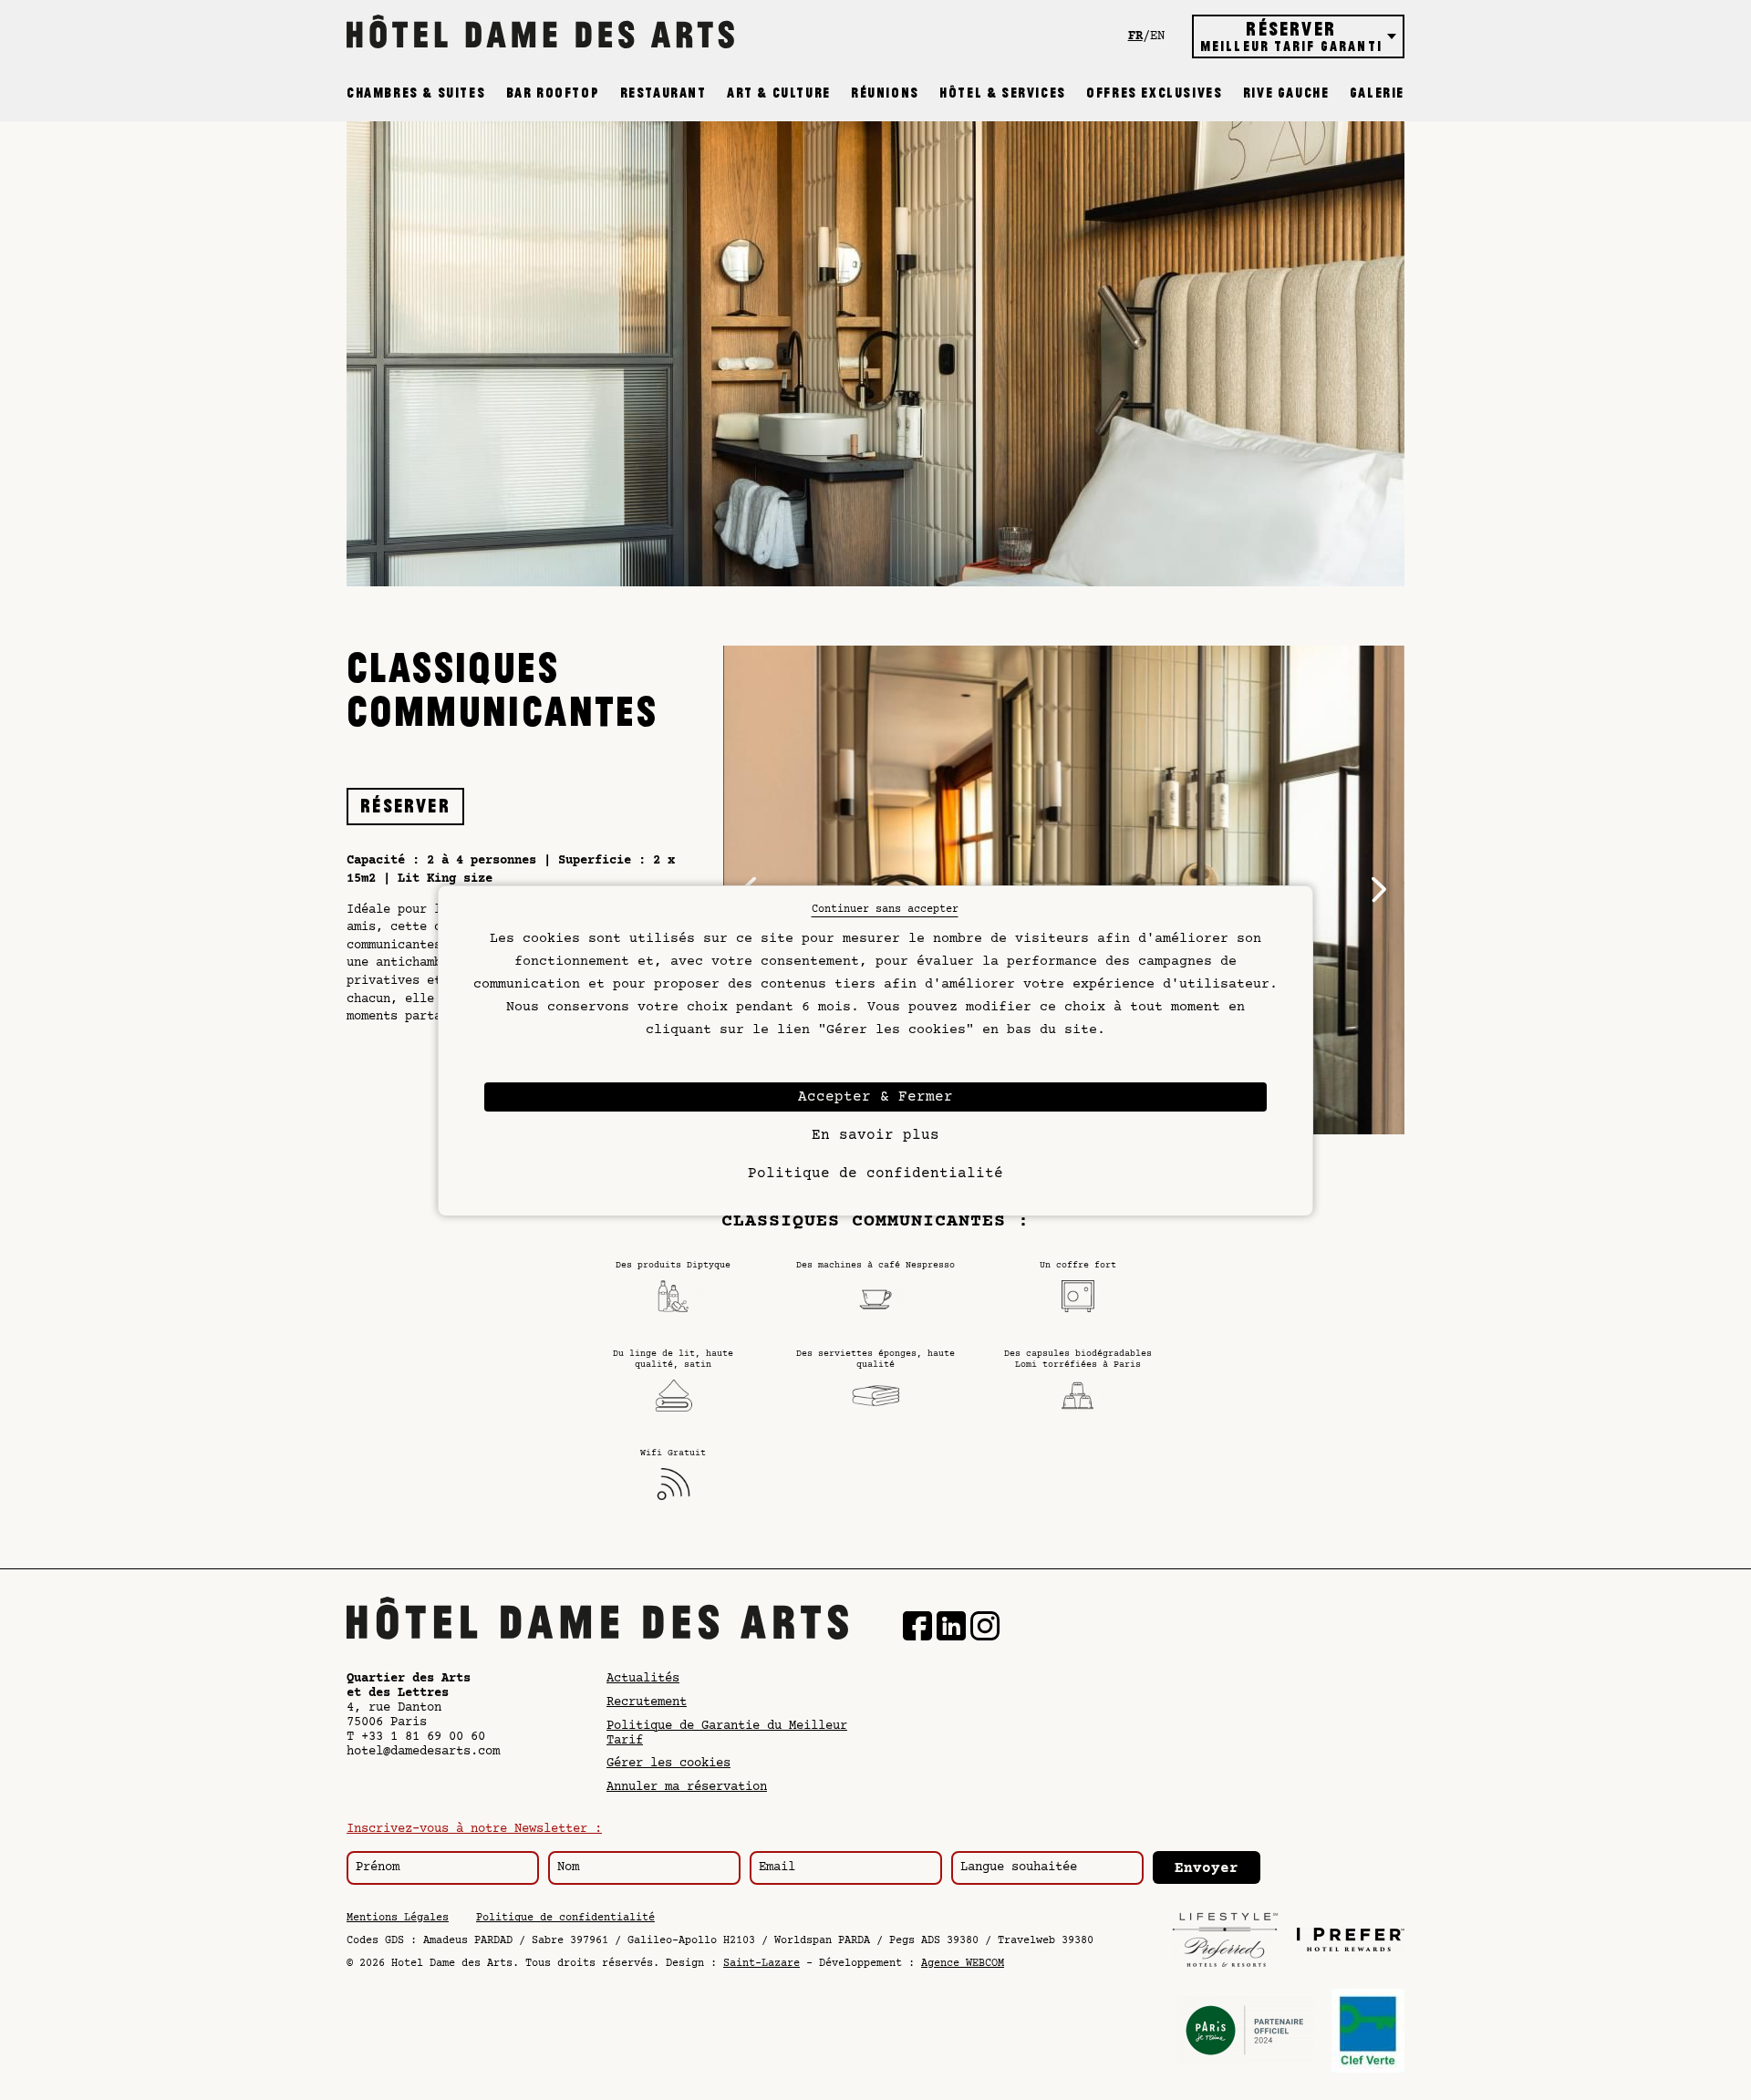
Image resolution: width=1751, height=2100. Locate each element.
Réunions (885, 93)
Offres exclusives (1154, 93)
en (1157, 36)
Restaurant (663, 93)
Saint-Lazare (762, 1964)
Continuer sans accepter (885, 910)
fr (1135, 36)
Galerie (1377, 93)
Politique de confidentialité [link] (875, 1174)
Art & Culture (779, 93)
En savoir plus (875, 1135)
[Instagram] (985, 1628)
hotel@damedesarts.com (423, 1752)
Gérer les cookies (668, 1764)
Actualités (643, 1679)
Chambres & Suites (416, 93)
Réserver (405, 806)
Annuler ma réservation (687, 1787)
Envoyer (1207, 1868)
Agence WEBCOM (963, 1964)
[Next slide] (1379, 890)
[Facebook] (917, 1628)
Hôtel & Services (1003, 93)
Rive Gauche (1286, 93)
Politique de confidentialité (565, 1918)
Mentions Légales (398, 1918)
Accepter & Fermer (875, 1097)
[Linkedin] (951, 1628)
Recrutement (647, 1702)
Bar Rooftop (553, 93)
